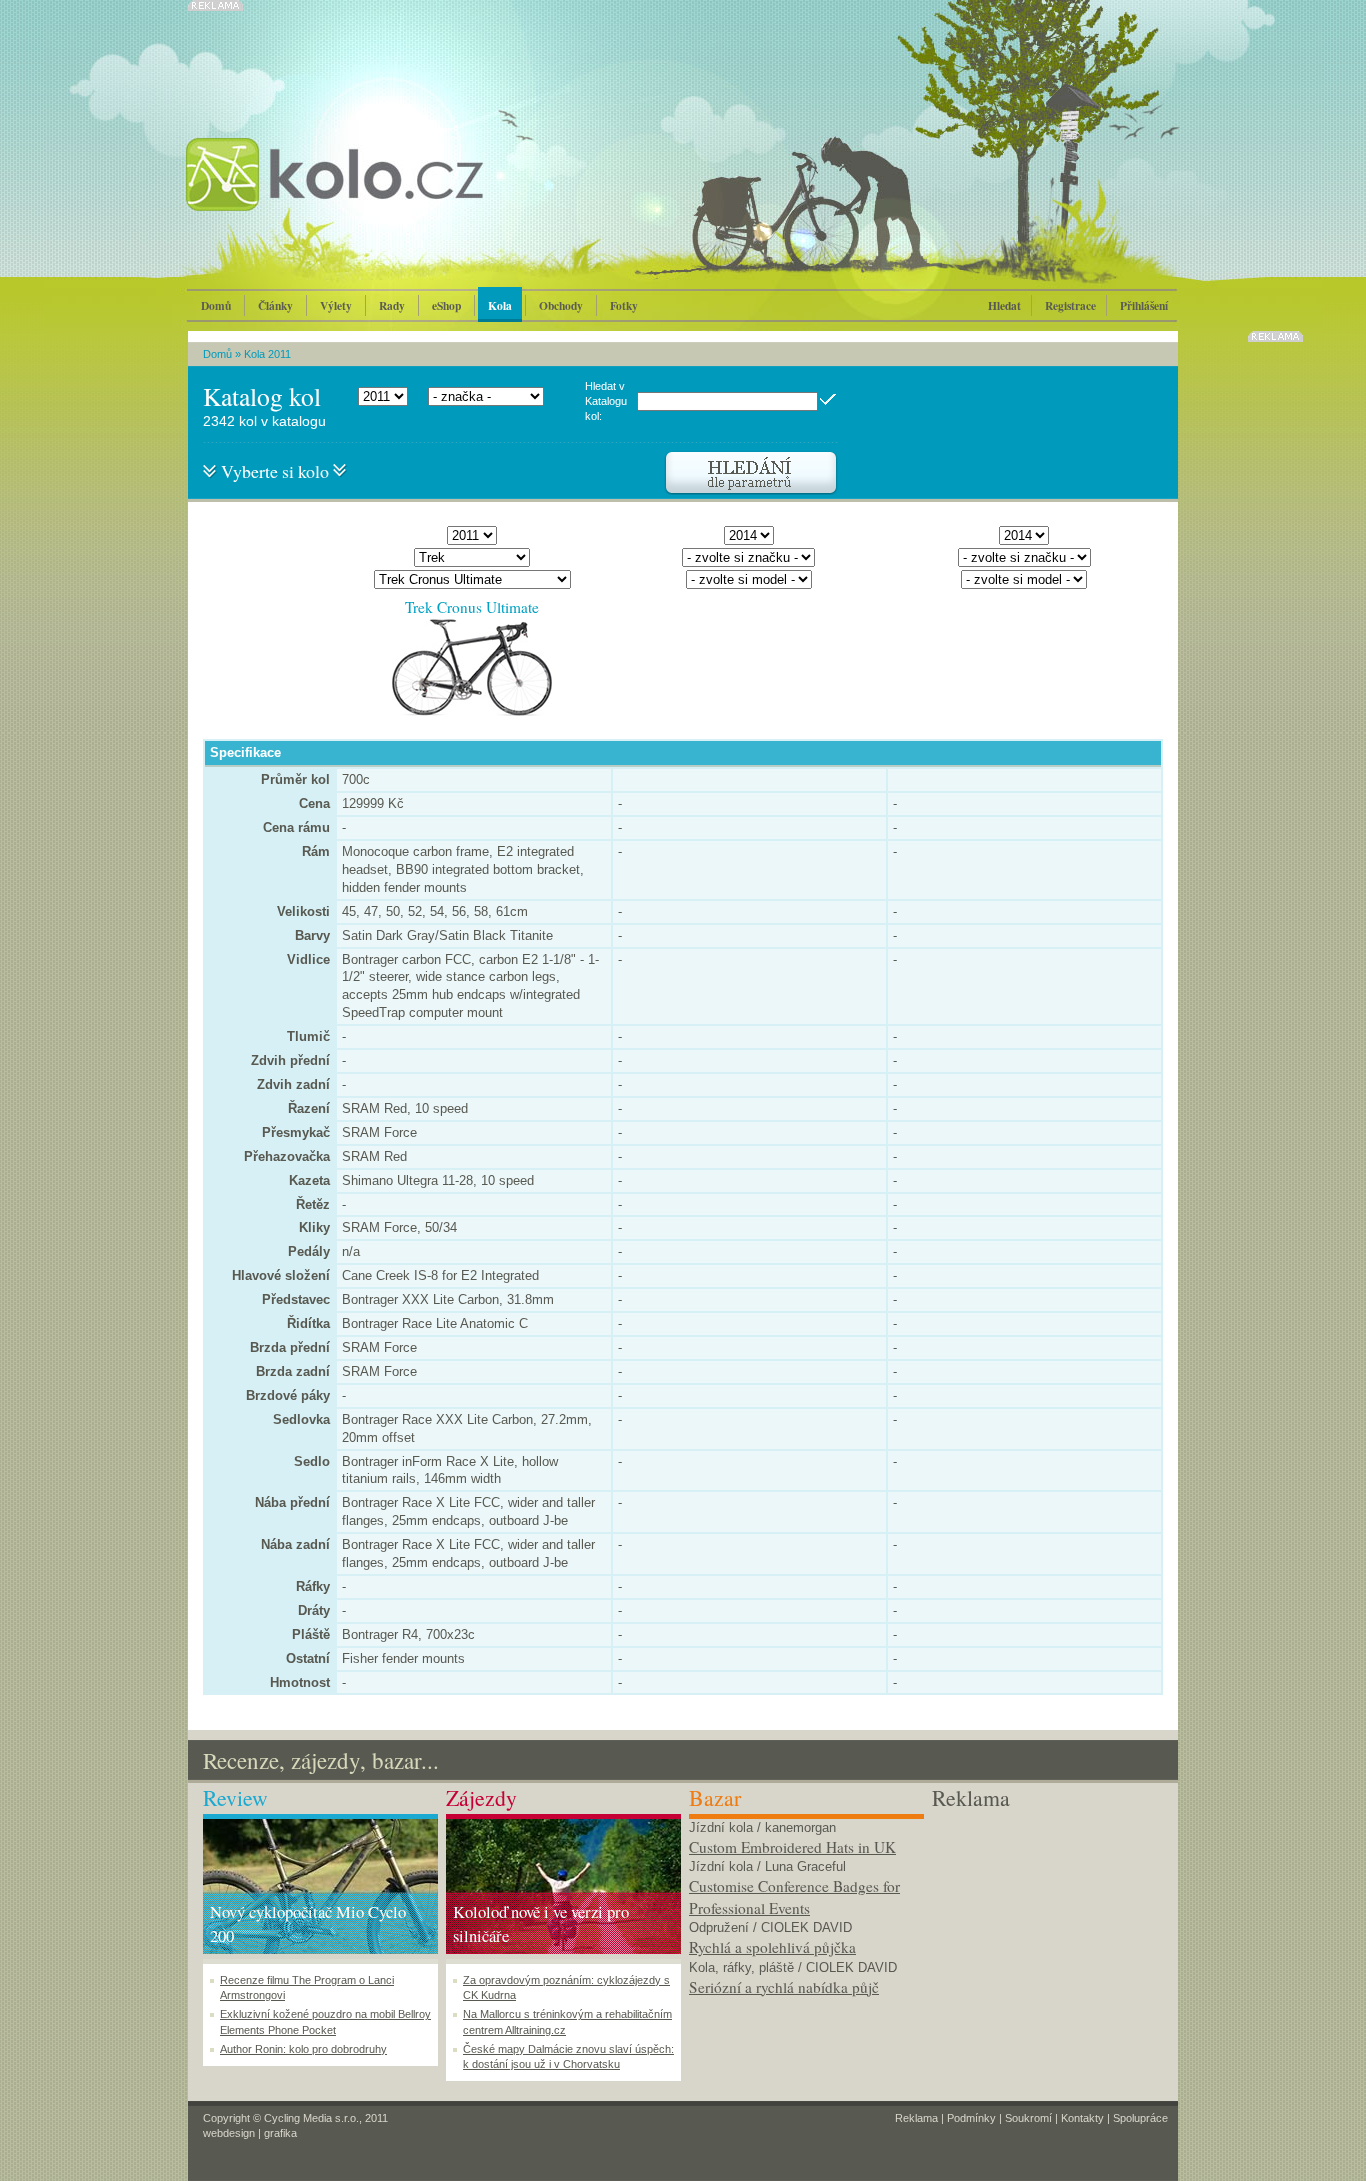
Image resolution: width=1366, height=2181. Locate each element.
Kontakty (1082, 2118)
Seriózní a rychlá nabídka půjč (784, 1987)
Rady (392, 305)
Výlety (336, 305)
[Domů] (388, 195)
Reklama (916, 2118)
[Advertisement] (1049, 1939)
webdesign (229, 2133)
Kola (500, 305)
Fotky (624, 305)
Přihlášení (1144, 305)
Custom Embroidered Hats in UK (792, 1847)
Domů (216, 305)
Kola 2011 (267, 354)
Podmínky (971, 2118)
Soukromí (1028, 2118)
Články (275, 305)
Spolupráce (1140, 2118)
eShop (446, 305)
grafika (280, 2133)
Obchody (561, 305)
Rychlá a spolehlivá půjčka (772, 1947)
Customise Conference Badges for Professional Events (794, 1897)
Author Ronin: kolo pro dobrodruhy (303, 2049)
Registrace (1070, 305)
